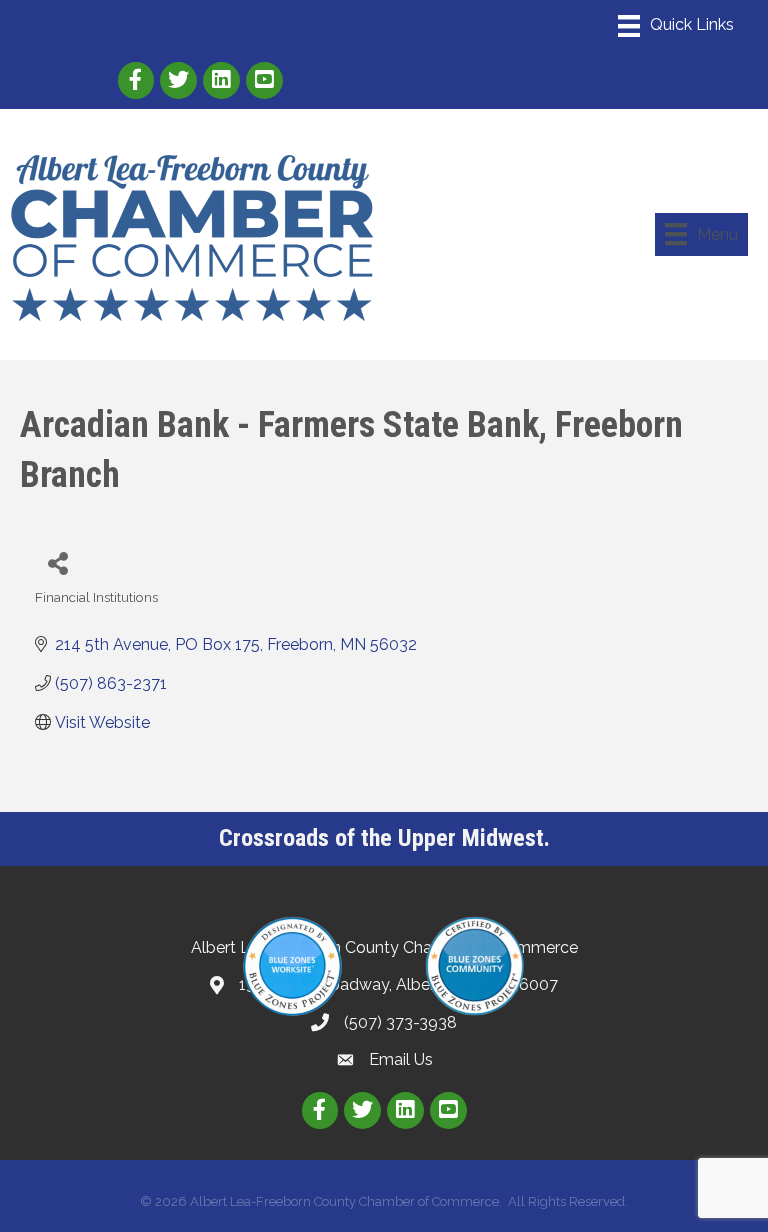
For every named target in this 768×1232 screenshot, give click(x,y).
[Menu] (676, 26)
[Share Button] (57, 562)
